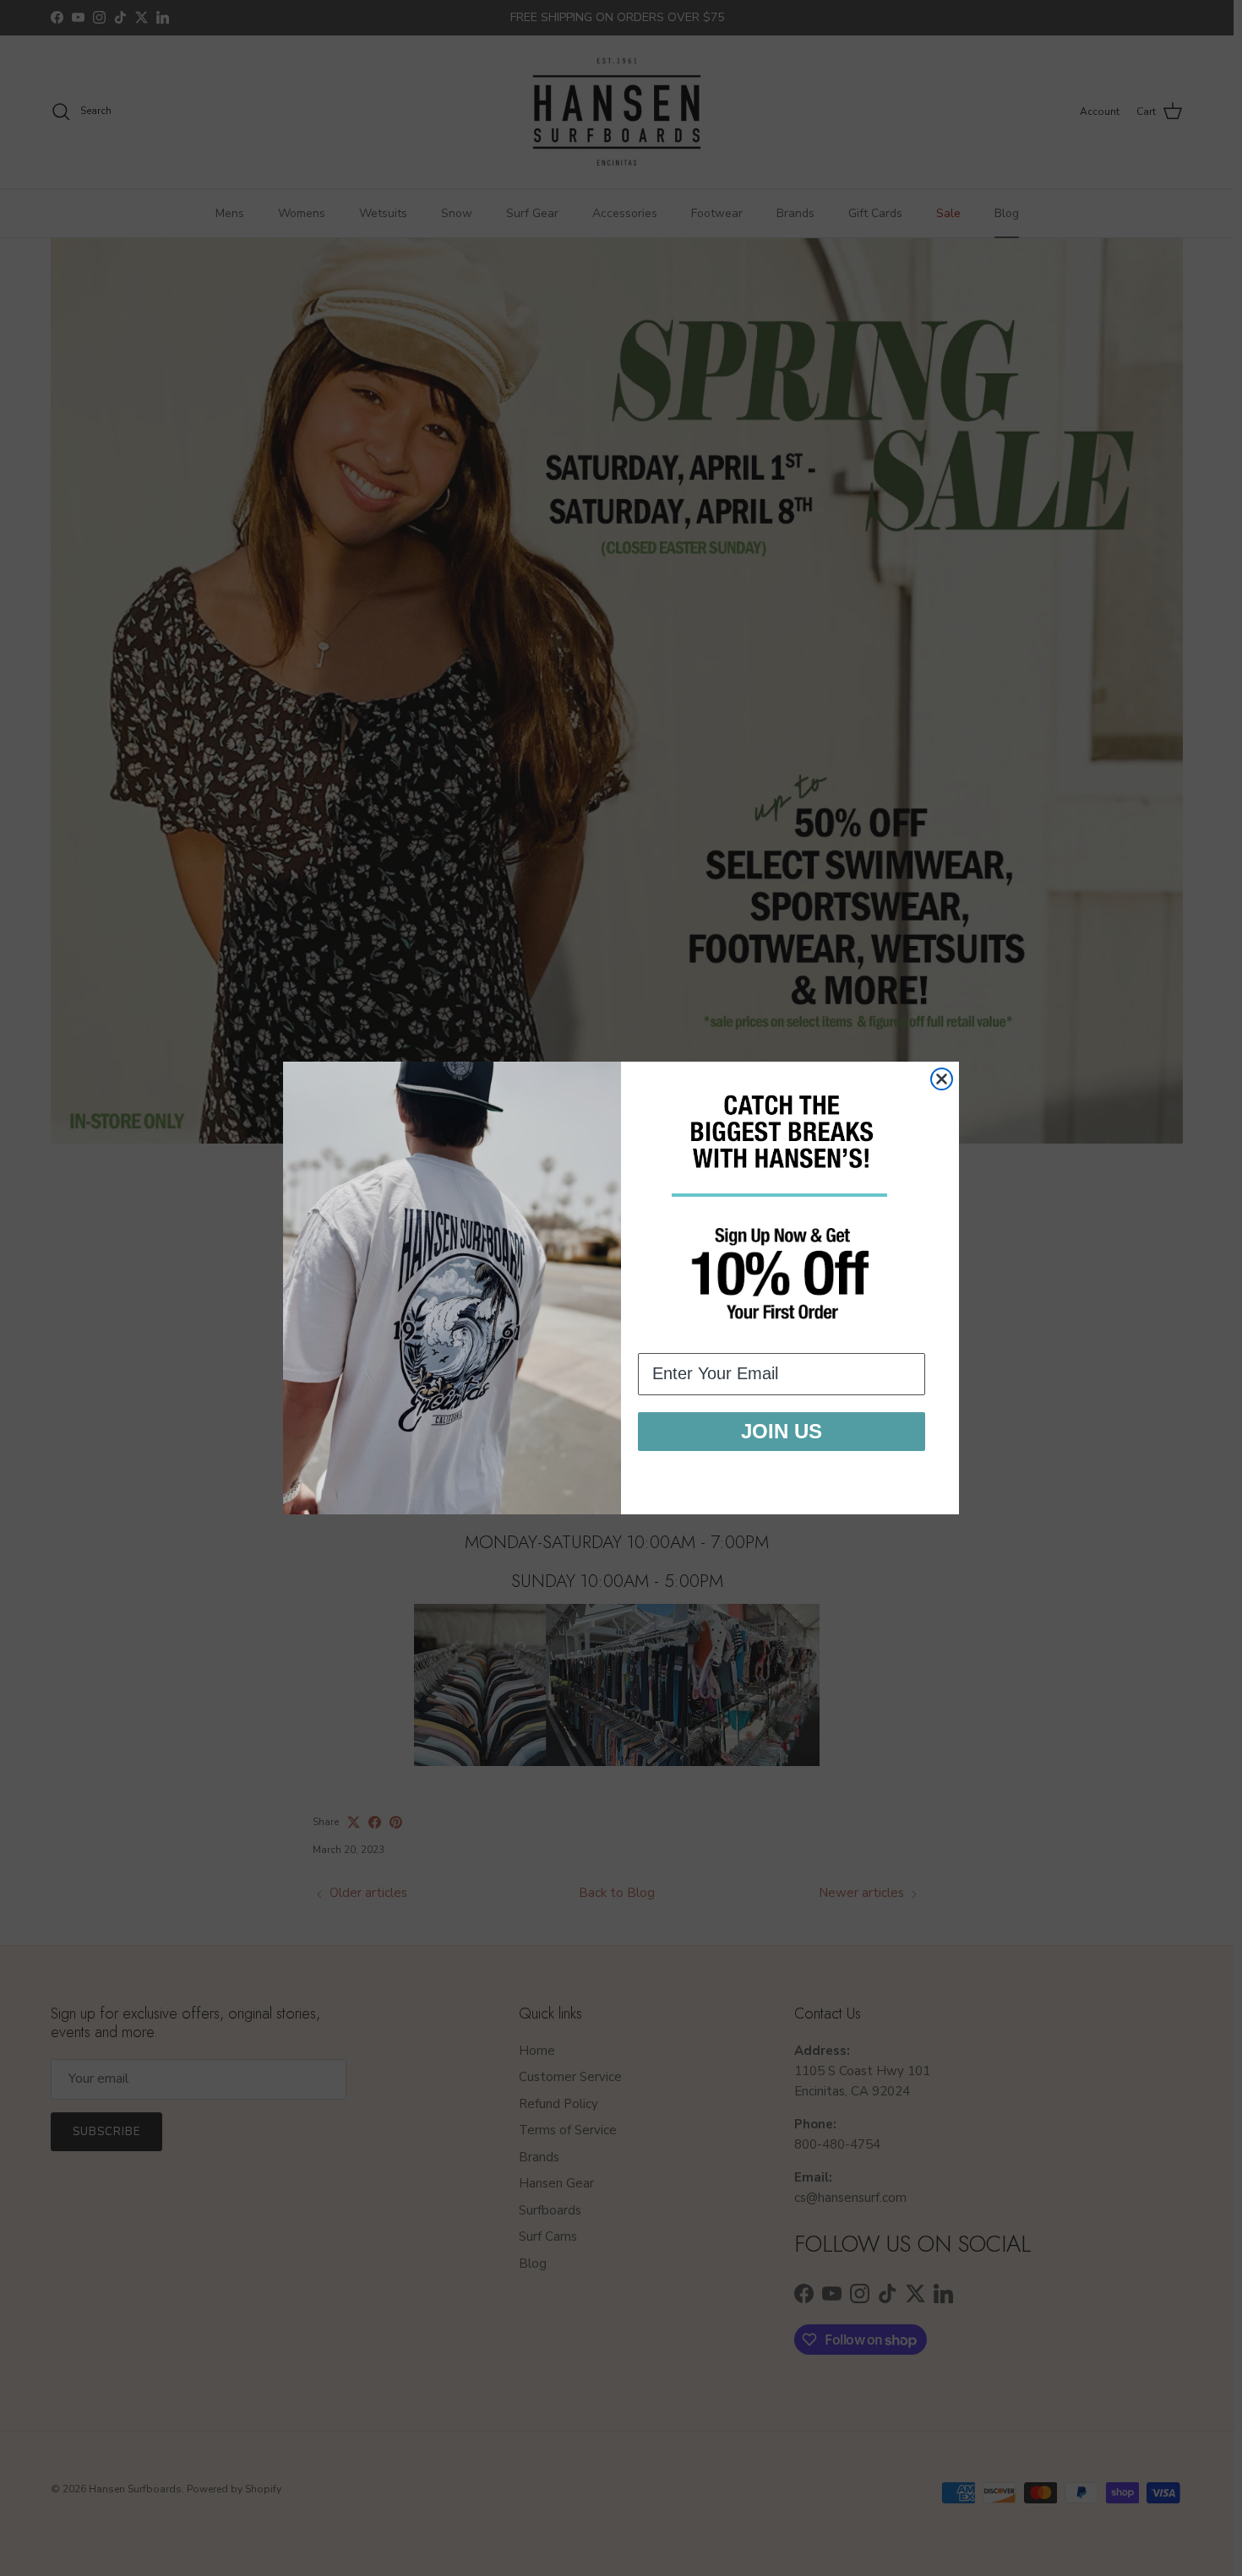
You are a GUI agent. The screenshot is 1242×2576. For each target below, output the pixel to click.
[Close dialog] (942, 1079)
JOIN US (782, 1431)
